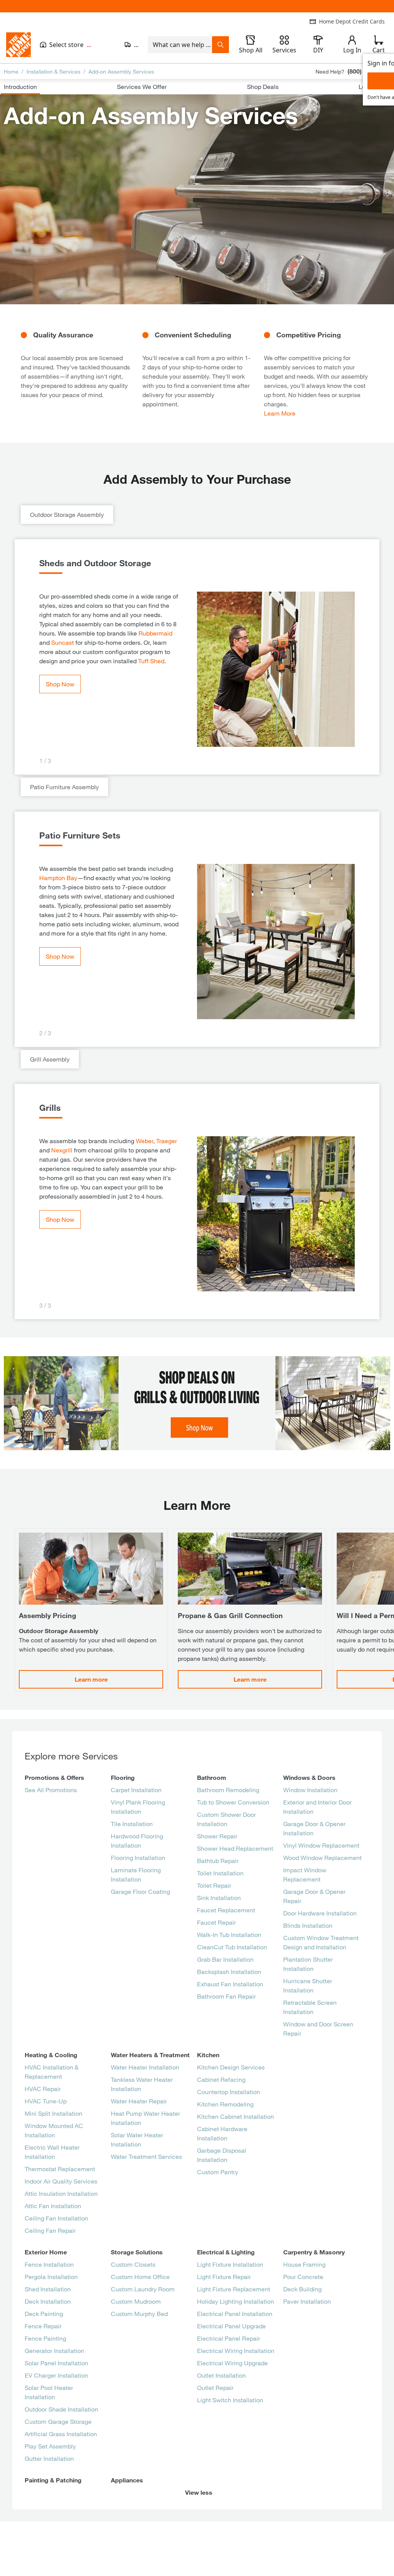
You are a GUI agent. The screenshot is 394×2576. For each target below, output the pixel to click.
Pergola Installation (51, 2277)
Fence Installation (49, 2264)
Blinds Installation (308, 1925)
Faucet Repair (216, 1922)
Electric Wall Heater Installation (52, 2152)
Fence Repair (43, 2326)
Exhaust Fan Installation (230, 1984)
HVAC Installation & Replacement (52, 2072)
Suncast (63, 642)
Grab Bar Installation (225, 1959)
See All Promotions (51, 1790)
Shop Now (60, 684)
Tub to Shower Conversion (233, 1802)
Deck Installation (48, 2301)
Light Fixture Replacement (234, 2289)
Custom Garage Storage (58, 2421)
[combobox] (180, 45)
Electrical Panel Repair (229, 2338)
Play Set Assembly (50, 2446)
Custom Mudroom (136, 2301)
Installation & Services (53, 71)
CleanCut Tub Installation (232, 1947)
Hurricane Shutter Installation (308, 1985)
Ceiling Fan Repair (50, 2230)
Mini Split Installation (53, 2113)
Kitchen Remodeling (225, 2104)
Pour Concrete (303, 2277)
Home (11, 71)
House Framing (304, 2264)
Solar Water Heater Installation (137, 2139)
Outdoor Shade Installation (61, 2409)
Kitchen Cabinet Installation (235, 2116)
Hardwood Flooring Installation (137, 1841)
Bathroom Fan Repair (226, 1996)
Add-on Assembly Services (121, 71)
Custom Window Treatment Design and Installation (321, 1942)
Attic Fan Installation (53, 2206)
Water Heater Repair (139, 2101)
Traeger (167, 1141)
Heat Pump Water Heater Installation (145, 2118)
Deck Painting (44, 2314)
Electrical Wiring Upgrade (232, 2363)
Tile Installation (132, 1824)
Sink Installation (219, 1898)
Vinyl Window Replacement (321, 1845)
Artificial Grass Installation (61, 2434)
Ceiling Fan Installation (56, 2218)
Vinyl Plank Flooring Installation (138, 1807)
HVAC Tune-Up (46, 2101)
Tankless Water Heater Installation (142, 2084)
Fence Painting (45, 2338)
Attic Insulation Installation (61, 2193)
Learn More (280, 413)
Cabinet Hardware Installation (222, 2133)
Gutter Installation (49, 2458)
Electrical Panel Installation (235, 2314)
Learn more (91, 1679)
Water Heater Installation (145, 2067)
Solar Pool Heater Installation (49, 2392)
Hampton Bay (58, 878)
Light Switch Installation (230, 2400)
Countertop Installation (229, 2092)
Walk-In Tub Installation (229, 1935)
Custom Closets (133, 2264)
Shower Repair (217, 1836)
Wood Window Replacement (322, 1857)
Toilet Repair (214, 1885)
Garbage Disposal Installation (222, 2155)
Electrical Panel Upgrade (231, 2326)
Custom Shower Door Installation (226, 1819)
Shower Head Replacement (235, 1848)
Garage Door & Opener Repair (314, 1896)
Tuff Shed (151, 661)
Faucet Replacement (226, 1910)
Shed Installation (48, 2289)
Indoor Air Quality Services (61, 2181)
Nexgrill (62, 1150)
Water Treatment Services (146, 2156)
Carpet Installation (136, 1790)
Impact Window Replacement (305, 1874)
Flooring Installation (138, 1857)
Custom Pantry (218, 2172)
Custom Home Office (140, 2277)
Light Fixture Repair (224, 2277)
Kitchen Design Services (231, 2067)
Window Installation (310, 1790)
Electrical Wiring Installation (236, 2350)
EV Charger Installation (56, 2375)
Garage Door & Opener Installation (314, 1828)
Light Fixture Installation (230, 2264)
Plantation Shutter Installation (308, 1964)
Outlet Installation (221, 2375)
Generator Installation (54, 2350)
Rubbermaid (155, 633)
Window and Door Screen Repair (318, 2028)
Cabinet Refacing (221, 2079)
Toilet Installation (220, 1873)
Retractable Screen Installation (310, 2007)
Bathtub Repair (218, 1861)
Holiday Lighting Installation (235, 2301)
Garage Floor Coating (140, 1891)
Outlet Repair (215, 2387)
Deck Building (302, 2289)
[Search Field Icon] (220, 45)
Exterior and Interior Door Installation (317, 1807)
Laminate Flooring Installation (136, 1874)
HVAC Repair (43, 2089)
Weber (144, 1141)
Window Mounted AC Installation (54, 2130)
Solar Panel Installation (56, 2363)
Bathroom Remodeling (228, 1790)
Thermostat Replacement (60, 2169)
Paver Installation (307, 2301)
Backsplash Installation (229, 1971)
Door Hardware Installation (320, 1913)
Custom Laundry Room (143, 2289)
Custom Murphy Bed (139, 2314)
